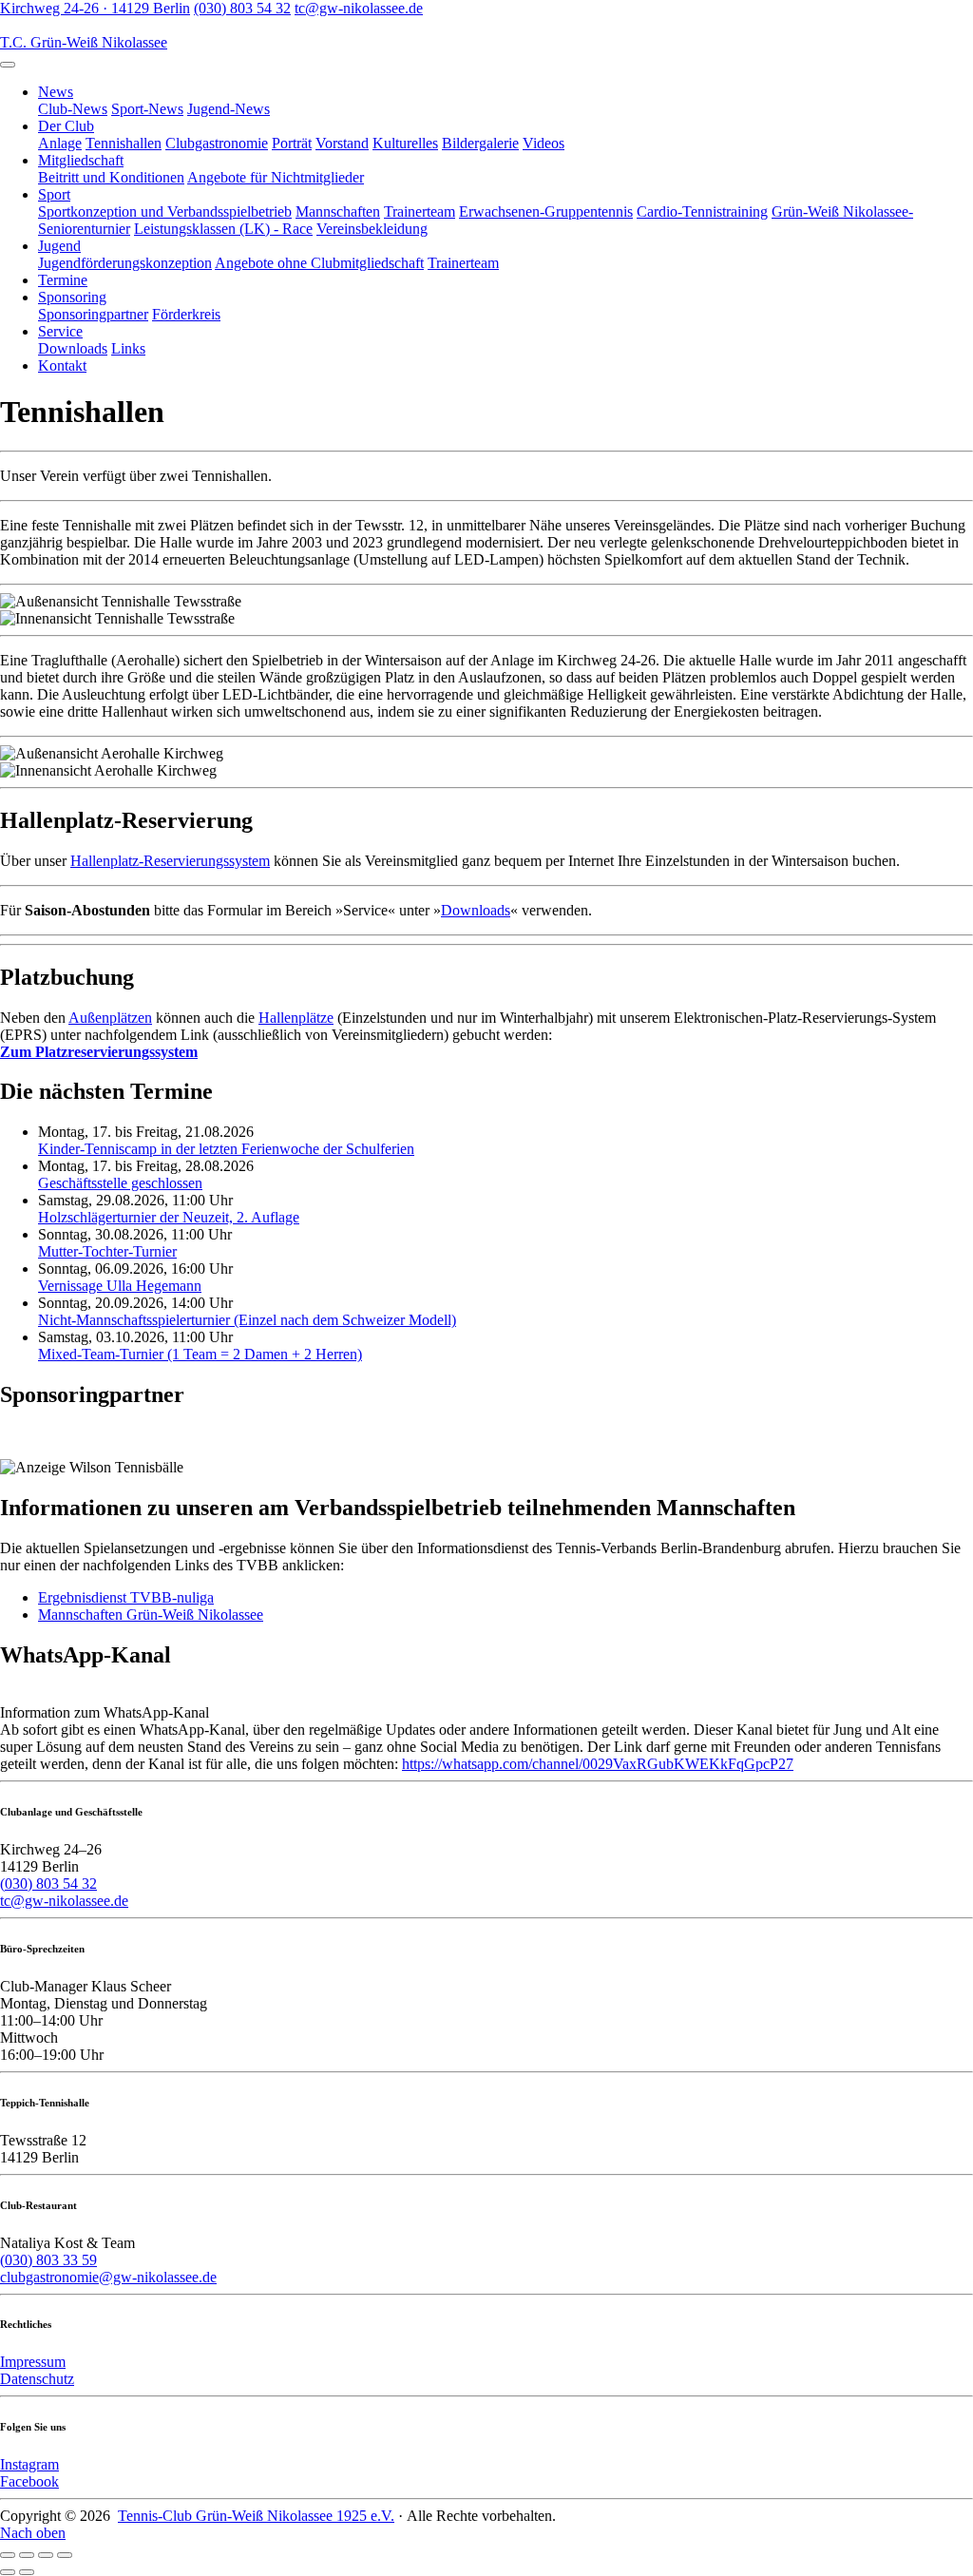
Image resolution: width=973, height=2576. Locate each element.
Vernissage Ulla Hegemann (120, 1286)
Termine (63, 280)
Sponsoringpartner (93, 314)
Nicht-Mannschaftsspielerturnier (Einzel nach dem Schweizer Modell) (247, 1320)
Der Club (66, 126)
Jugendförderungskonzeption (125, 263)
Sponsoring (72, 297)
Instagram (29, 2464)
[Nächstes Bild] (27, 2572)
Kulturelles (405, 143)
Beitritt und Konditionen (111, 177)
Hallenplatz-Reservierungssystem (170, 861)
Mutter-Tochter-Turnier (107, 1251)
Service (60, 331)
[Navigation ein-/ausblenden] (8, 65)
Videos (544, 143)
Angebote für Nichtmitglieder (276, 177)
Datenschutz (37, 2379)
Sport (54, 194)
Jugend (59, 246)
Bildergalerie (480, 143)
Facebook (29, 2481)
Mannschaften (338, 211)
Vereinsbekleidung (372, 229)
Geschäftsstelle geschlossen (120, 1183)
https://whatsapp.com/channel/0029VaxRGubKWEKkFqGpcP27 (598, 1764)
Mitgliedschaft (81, 160)
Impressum (33, 2362)
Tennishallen (124, 143)
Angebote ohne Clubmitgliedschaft (319, 263)
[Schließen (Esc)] (8, 2555)
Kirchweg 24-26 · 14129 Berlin (95, 8)
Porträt (292, 143)
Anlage (60, 143)
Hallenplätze (296, 1018)
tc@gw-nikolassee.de (359, 8)
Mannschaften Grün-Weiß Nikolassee (151, 1615)
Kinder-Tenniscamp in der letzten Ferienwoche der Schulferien (226, 1149)
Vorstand (342, 143)
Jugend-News (229, 109)
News (56, 92)
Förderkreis (186, 314)
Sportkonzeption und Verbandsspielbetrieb (165, 211)
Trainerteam (420, 211)
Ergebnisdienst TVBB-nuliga (126, 1597)
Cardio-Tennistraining (702, 211)
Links (128, 348)
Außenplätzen (110, 1018)
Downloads (73, 348)
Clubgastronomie (217, 143)
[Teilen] (27, 2555)
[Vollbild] (46, 2555)
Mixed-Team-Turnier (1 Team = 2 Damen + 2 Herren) (200, 1354)
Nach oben (33, 2533)
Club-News (73, 109)
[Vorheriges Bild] (8, 2572)
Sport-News (147, 109)
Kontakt (62, 365)
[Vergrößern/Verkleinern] (65, 2555)
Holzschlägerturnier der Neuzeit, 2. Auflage (169, 1217)
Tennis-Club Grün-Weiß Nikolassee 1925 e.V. (256, 2516)
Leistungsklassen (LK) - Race (223, 229)
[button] (99, 1052)
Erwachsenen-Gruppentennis (546, 211)
